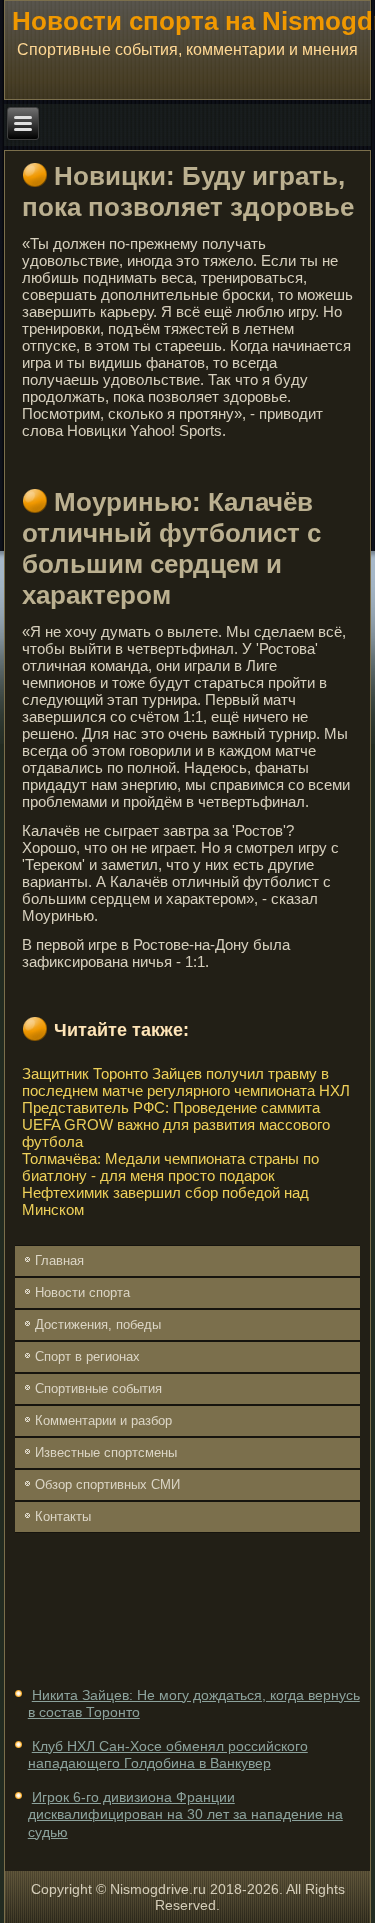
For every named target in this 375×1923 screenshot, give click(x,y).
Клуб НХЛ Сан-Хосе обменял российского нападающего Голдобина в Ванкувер (168, 1755)
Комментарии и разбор (103, 1420)
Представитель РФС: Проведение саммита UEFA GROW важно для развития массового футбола (176, 1124)
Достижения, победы (98, 1324)
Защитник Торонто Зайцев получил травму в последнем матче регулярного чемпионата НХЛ (186, 1082)
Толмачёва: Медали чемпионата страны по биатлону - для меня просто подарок (170, 1167)
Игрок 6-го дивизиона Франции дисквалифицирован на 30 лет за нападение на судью (185, 1814)
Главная (59, 1260)
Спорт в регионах (87, 1356)
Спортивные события (98, 1388)
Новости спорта (82, 1292)
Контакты (63, 1516)
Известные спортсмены (106, 1452)
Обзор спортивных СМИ (107, 1484)
